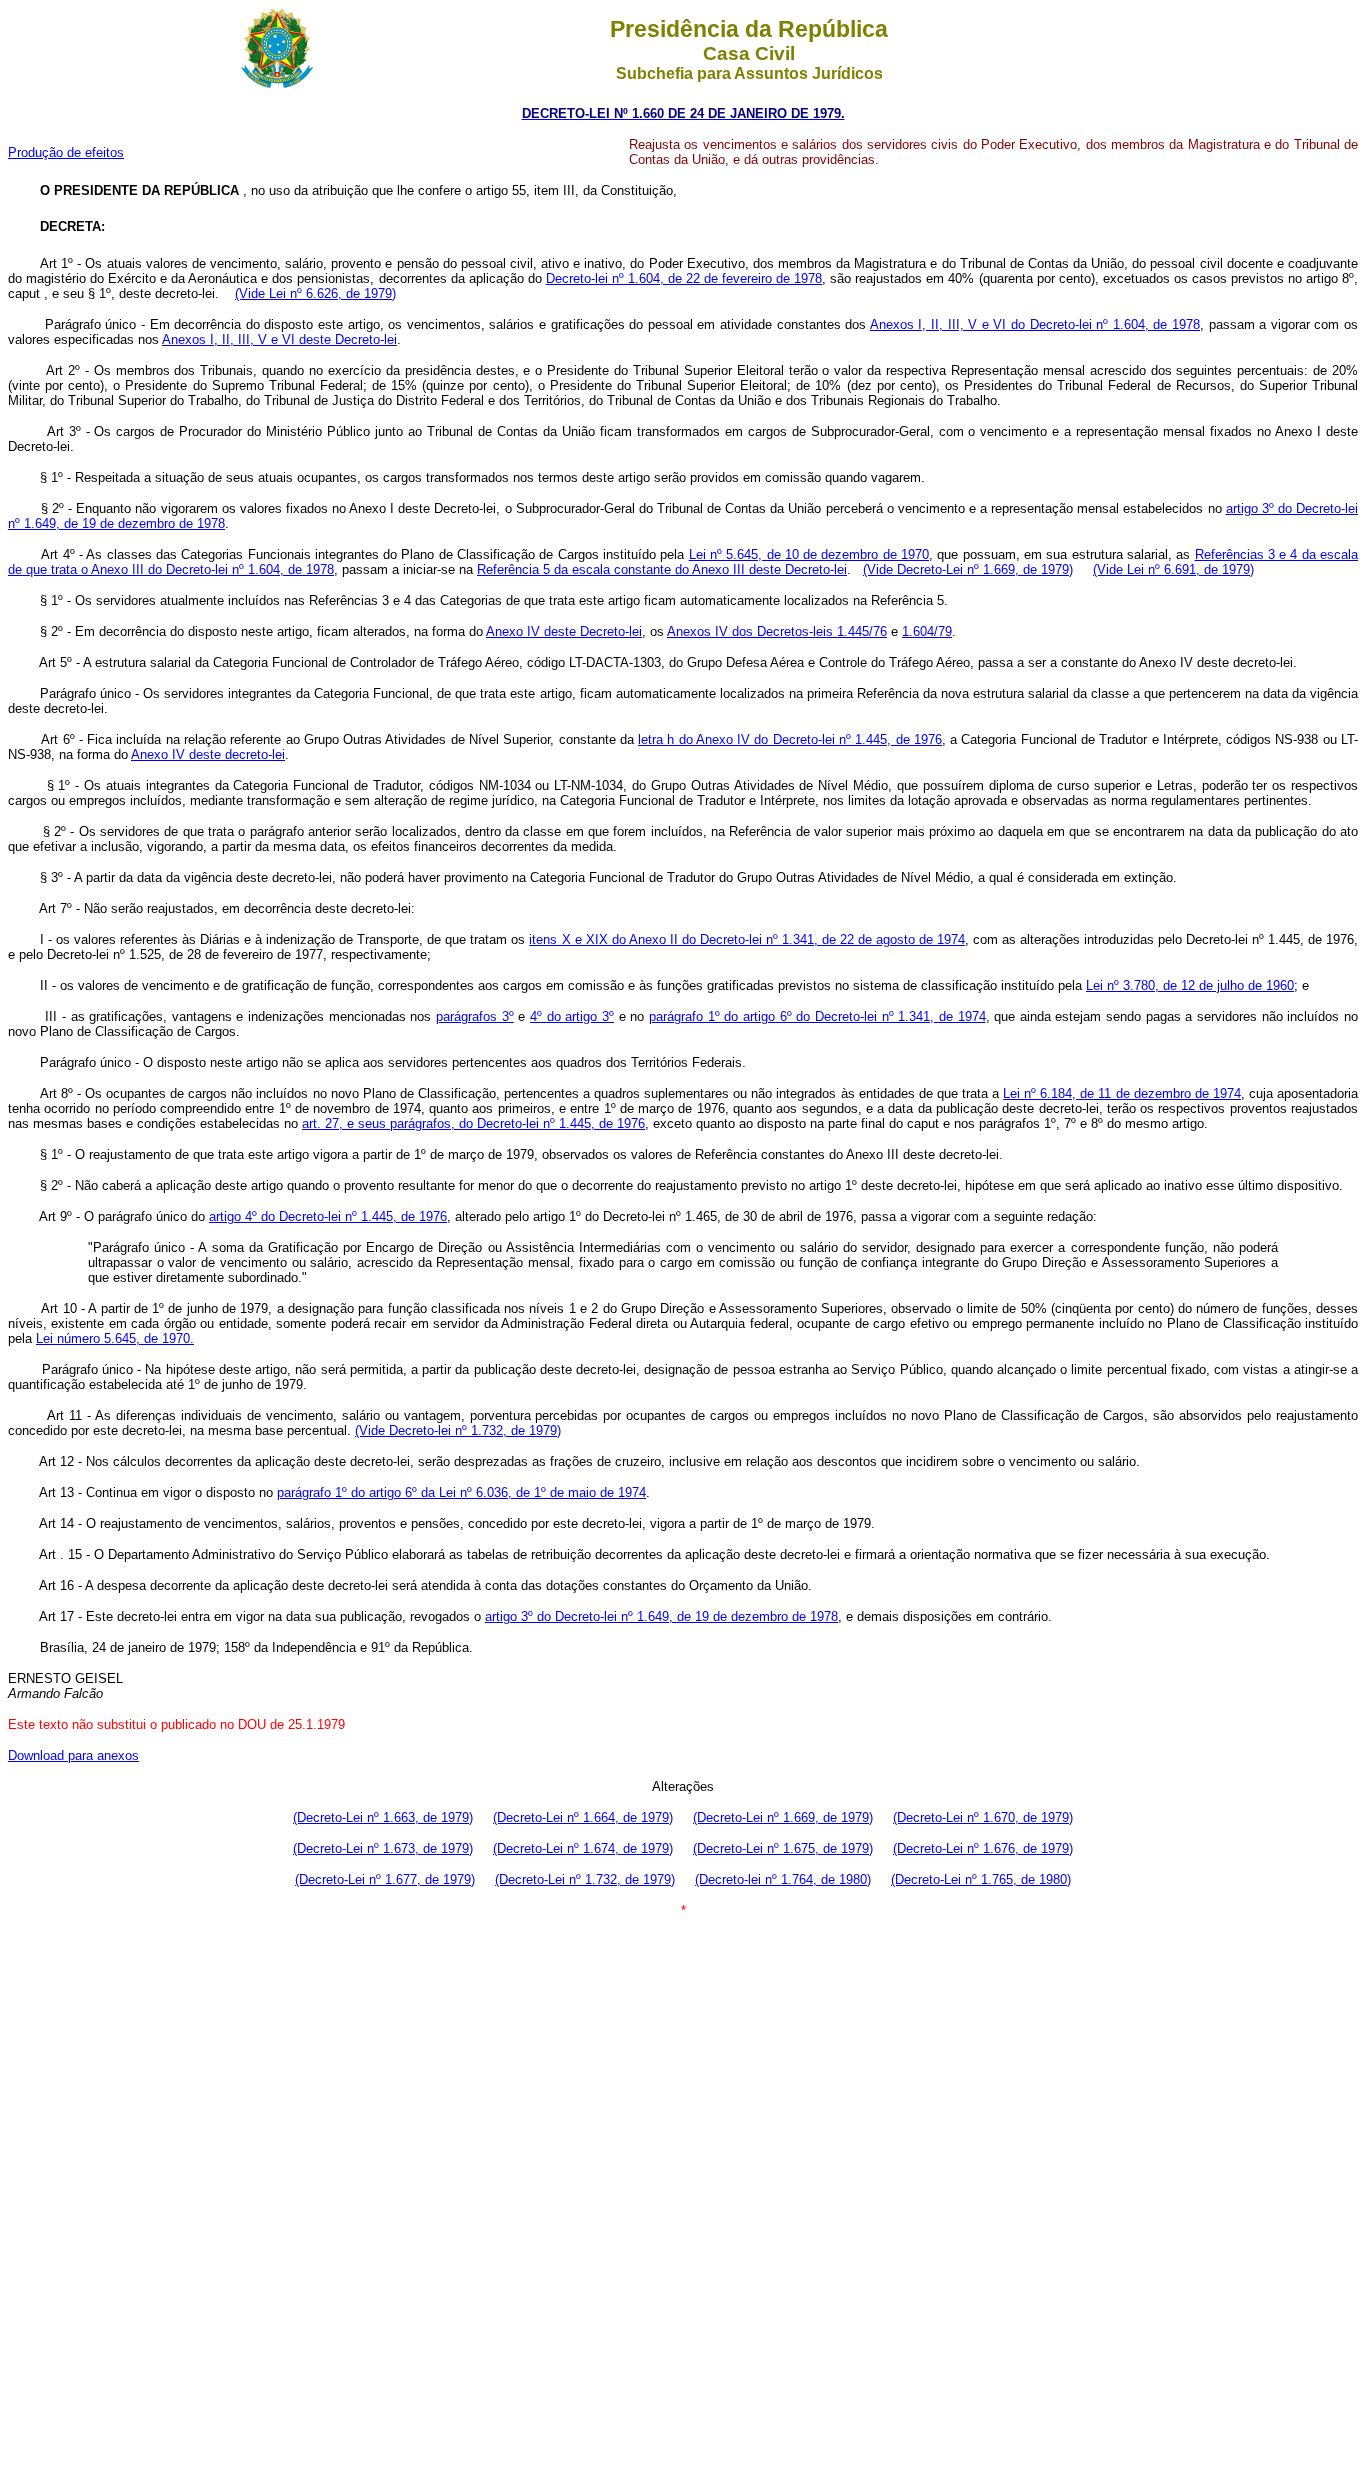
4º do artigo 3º (572, 1016)
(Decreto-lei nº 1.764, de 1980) (783, 1879)
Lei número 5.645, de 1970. (115, 1338)
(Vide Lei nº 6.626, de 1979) (315, 293)
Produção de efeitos (66, 152)
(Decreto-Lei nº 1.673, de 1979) (383, 1848)
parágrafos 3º (475, 1016)
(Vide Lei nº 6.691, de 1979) (1173, 569)
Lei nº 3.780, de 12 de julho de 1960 (1190, 985)
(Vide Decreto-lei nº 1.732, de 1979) (458, 1430)
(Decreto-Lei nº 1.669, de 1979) (783, 1817)
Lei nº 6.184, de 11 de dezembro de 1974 (1122, 1093)
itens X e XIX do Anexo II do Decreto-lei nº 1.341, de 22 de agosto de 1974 (746, 939)
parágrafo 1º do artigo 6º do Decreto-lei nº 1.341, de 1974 (817, 1016)
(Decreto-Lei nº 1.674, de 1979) (583, 1848)
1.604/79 (927, 631)
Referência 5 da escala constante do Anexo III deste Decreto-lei (662, 569)
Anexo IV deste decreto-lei (208, 754)
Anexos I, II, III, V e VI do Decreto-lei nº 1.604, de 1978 (1035, 324)
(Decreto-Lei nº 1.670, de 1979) (983, 1817)
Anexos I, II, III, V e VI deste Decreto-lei (279, 339)
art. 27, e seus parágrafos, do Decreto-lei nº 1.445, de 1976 (473, 1123)
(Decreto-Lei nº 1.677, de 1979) (385, 1879)
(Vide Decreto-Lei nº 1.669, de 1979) (968, 569)
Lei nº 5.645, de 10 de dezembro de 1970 (809, 554)
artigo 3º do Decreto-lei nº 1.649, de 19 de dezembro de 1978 (661, 1616)
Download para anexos (73, 1755)
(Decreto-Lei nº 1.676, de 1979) (983, 1848)
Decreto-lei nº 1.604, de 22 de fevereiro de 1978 (684, 278)
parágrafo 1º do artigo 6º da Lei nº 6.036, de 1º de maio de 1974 (461, 1492)
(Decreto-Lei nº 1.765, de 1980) (981, 1879)
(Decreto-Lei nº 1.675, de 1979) (783, 1848)
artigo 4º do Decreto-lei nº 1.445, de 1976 (328, 1216)
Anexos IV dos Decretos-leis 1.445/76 (777, 631)
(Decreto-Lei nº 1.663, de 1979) (383, 1817)
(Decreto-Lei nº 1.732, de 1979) (585, 1879)
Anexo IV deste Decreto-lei (564, 631)
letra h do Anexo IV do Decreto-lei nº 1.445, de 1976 (790, 739)
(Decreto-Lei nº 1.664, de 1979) (583, 1817)
